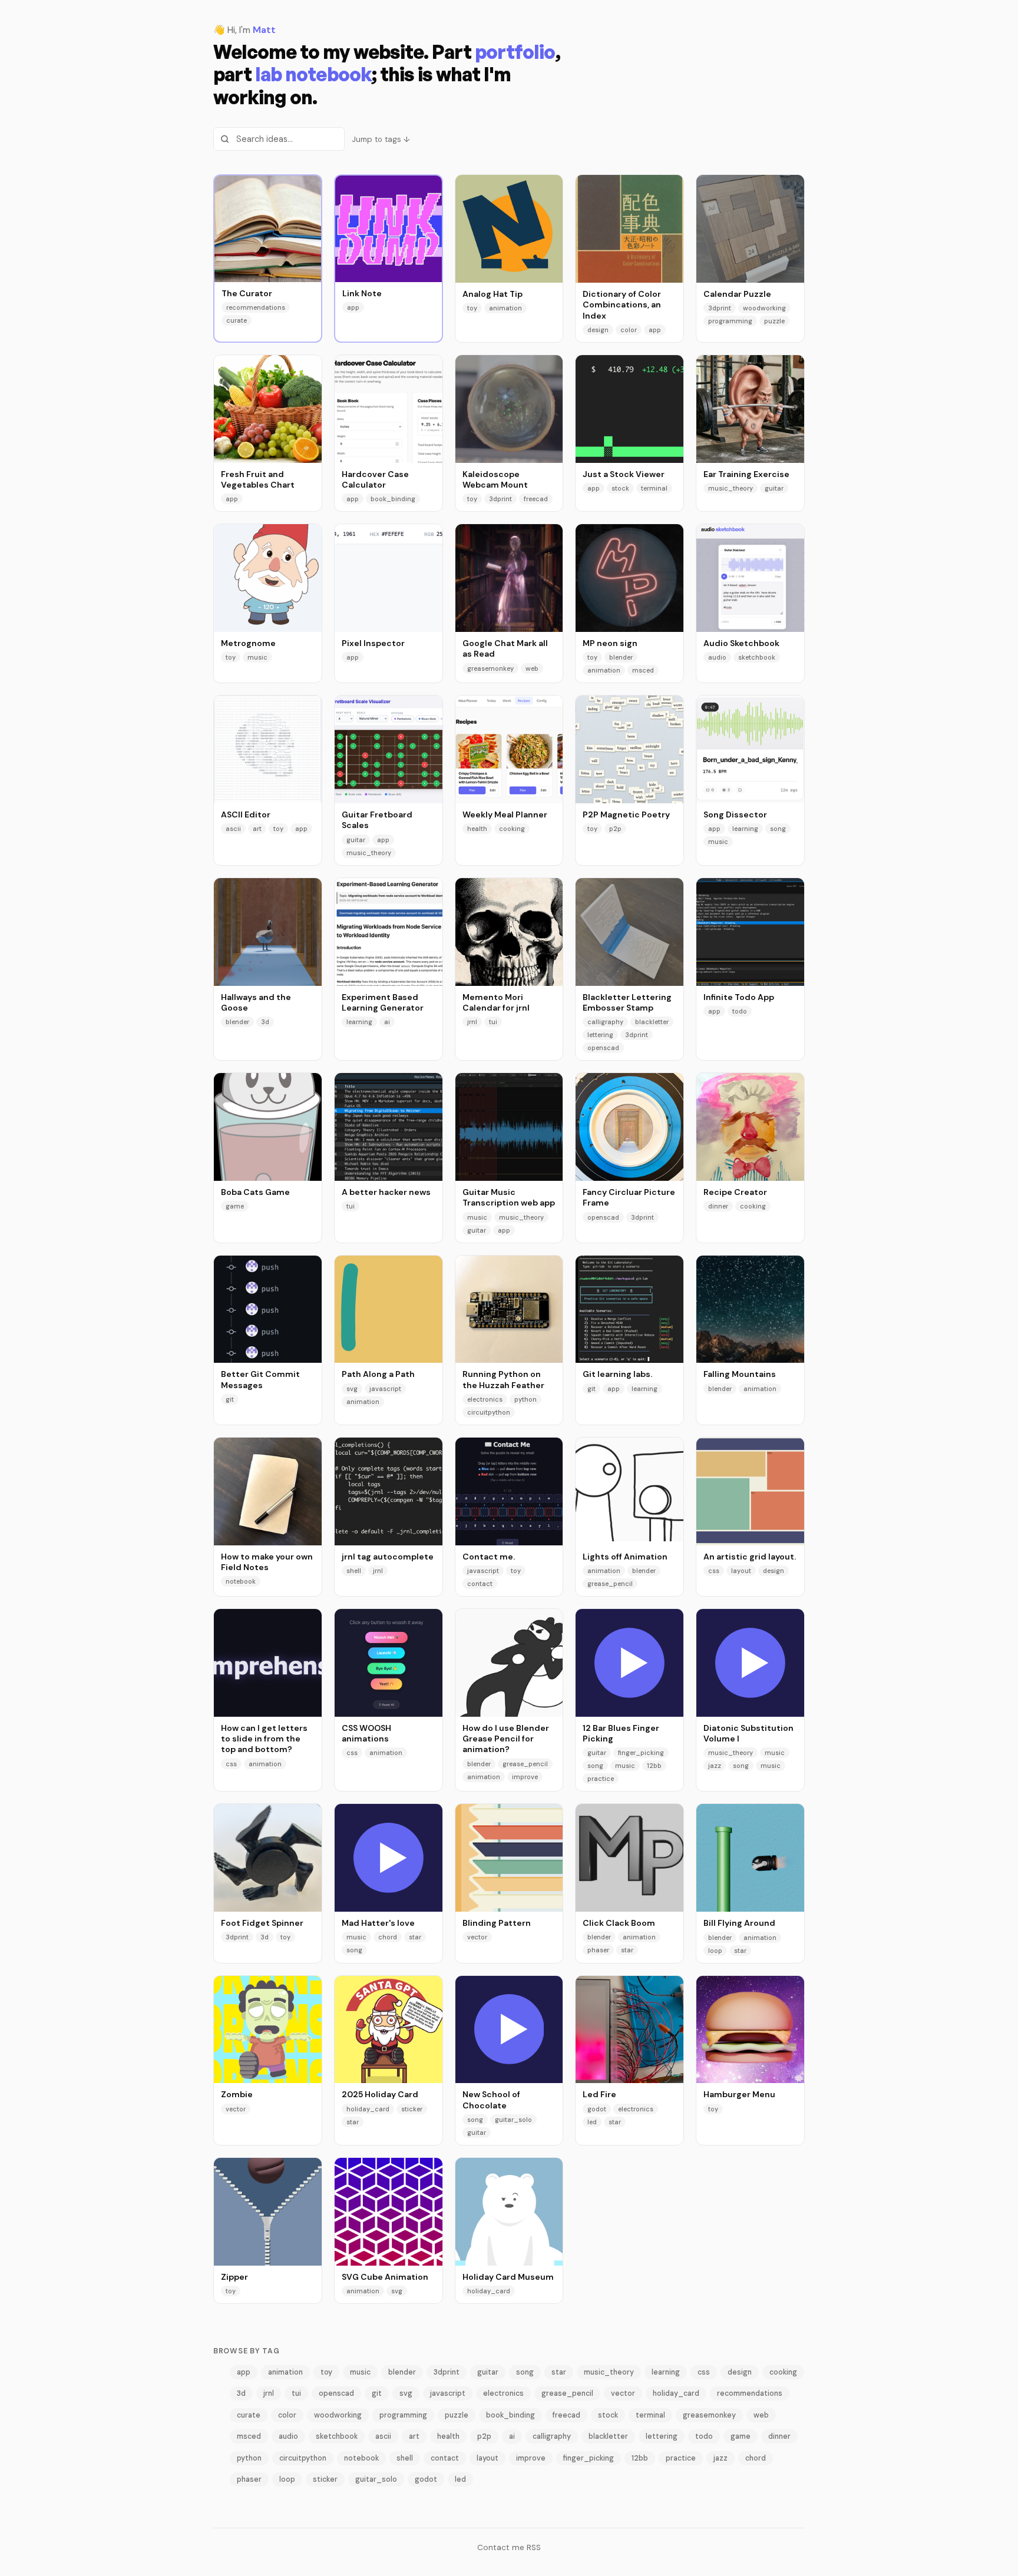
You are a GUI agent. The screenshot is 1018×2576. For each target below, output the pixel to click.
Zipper (234, 2277)
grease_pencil (610, 1584)
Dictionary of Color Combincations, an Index (622, 305)
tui (493, 1022)
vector (477, 1937)
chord (388, 1937)
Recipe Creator (735, 1192)
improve (525, 1777)
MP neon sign (610, 643)
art (257, 829)
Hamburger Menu (739, 2094)
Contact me (501, 2547)
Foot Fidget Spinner (262, 1923)
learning (745, 829)
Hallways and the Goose (256, 1002)
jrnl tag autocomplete (388, 1557)
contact (480, 1584)
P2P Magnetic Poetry (626, 814)
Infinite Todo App (739, 997)
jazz (715, 1766)
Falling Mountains (740, 1374)
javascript (385, 1389)
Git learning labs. (617, 1374)
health (477, 829)
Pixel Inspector (373, 643)
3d (265, 1022)
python (525, 1399)
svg (352, 1389)
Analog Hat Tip (493, 294)
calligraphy (605, 1022)
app (353, 307)
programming (730, 321)
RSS (534, 2547)
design (598, 330)
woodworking (764, 308)
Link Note (362, 293)
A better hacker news (386, 1192)
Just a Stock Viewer (624, 474)
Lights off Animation (625, 1557)
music (257, 657)
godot (597, 2109)
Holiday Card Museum (508, 2277)
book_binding (393, 499)
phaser (598, 1950)
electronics (485, 1399)
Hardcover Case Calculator (375, 479)
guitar (774, 488)
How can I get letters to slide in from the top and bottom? (264, 1739)
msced (643, 670)
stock (620, 488)
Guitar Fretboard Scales (377, 820)
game (235, 1206)
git (230, 1399)
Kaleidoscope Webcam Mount (495, 479)
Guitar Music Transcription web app (509, 1197)
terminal (654, 488)
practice (601, 1779)
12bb (654, 1766)
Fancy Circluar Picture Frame (629, 1197)
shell (354, 1571)
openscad (603, 1048)
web (532, 668)
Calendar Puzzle (737, 294)
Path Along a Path (378, 1374)
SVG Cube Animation (385, 2277)
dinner (718, 1206)
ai (387, 1022)
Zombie (237, 2094)
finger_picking (641, 1753)
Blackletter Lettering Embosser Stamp (627, 1002)
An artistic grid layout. (750, 1557)
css (714, 1571)
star (415, 1937)
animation (505, 308)
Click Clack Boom (619, 1923)
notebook (241, 1581)
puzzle (774, 321)
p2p (615, 829)
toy (472, 308)
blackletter (652, 1022)
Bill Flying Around (739, 1923)
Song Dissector (735, 814)
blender (621, 657)
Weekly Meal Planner (505, 814)
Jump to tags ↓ (381, 139)
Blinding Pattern (497, 1923)
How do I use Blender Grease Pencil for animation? (506, 1739)
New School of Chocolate (491, 2100)
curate (237, 320)
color (629, 330)
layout (741, 1571)
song (778, 829)
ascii (233, 829)
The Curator (247, 293)
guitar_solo (513, 2120)
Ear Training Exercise (746, 474)
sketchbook (757, 657)
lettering (600, 1035)
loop (715, 1951)
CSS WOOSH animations (366, 1733)
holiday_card (368, 2109)
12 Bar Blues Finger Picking (621, 1733)
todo (740, 1011)
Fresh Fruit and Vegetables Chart (258, 479)
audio (717, 657)
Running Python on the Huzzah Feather (503, 1379)
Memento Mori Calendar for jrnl (496, 1002)
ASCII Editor (246, 814)
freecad (536, 499)
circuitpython (489, 1412)
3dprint (720, 308)
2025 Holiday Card (380, 2094)
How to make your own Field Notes (267, 1562)
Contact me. (489, 1557)
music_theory (731, 488)
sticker (412, 2109)
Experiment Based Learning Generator (383, 1002)
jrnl (472, 1022)
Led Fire (599, 2094)
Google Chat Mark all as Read (505, 648)
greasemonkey (490, 668)
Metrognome (248, 643)
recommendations (256, 307)
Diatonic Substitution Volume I (748, 1733)
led (592, 2122)
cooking (512, 829)
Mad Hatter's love (378, 1923)
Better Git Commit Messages (260, 1379)
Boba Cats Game (255, 1192)
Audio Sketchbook (741, 643)
